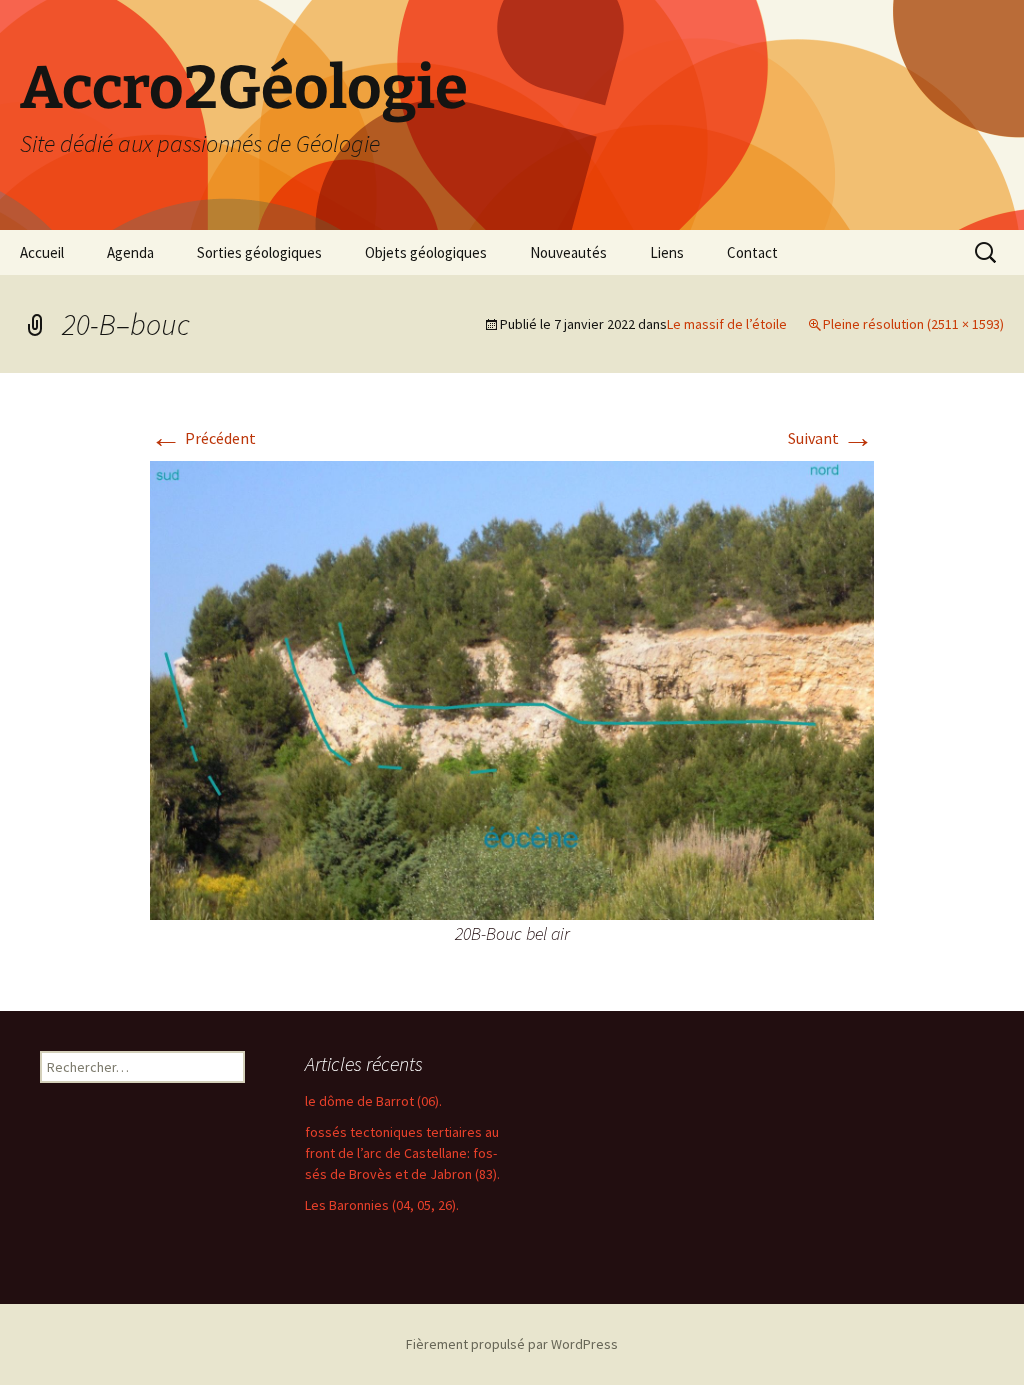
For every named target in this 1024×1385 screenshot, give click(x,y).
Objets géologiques (426, 252)
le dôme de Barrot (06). (373, 1101)
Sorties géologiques (259, 252)
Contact (752, 252)
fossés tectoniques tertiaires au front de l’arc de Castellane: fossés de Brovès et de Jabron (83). (402, 1153)
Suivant (831, 438)
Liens (667, 252)
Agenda (130, 252)
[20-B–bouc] (512, 688)
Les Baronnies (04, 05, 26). (382, 1205)
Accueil (42, 252)
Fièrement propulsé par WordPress (512, 1344)
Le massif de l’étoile (727, 324)
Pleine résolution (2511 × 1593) (913, 324)
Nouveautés (568, 252)
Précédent (203, 438)
